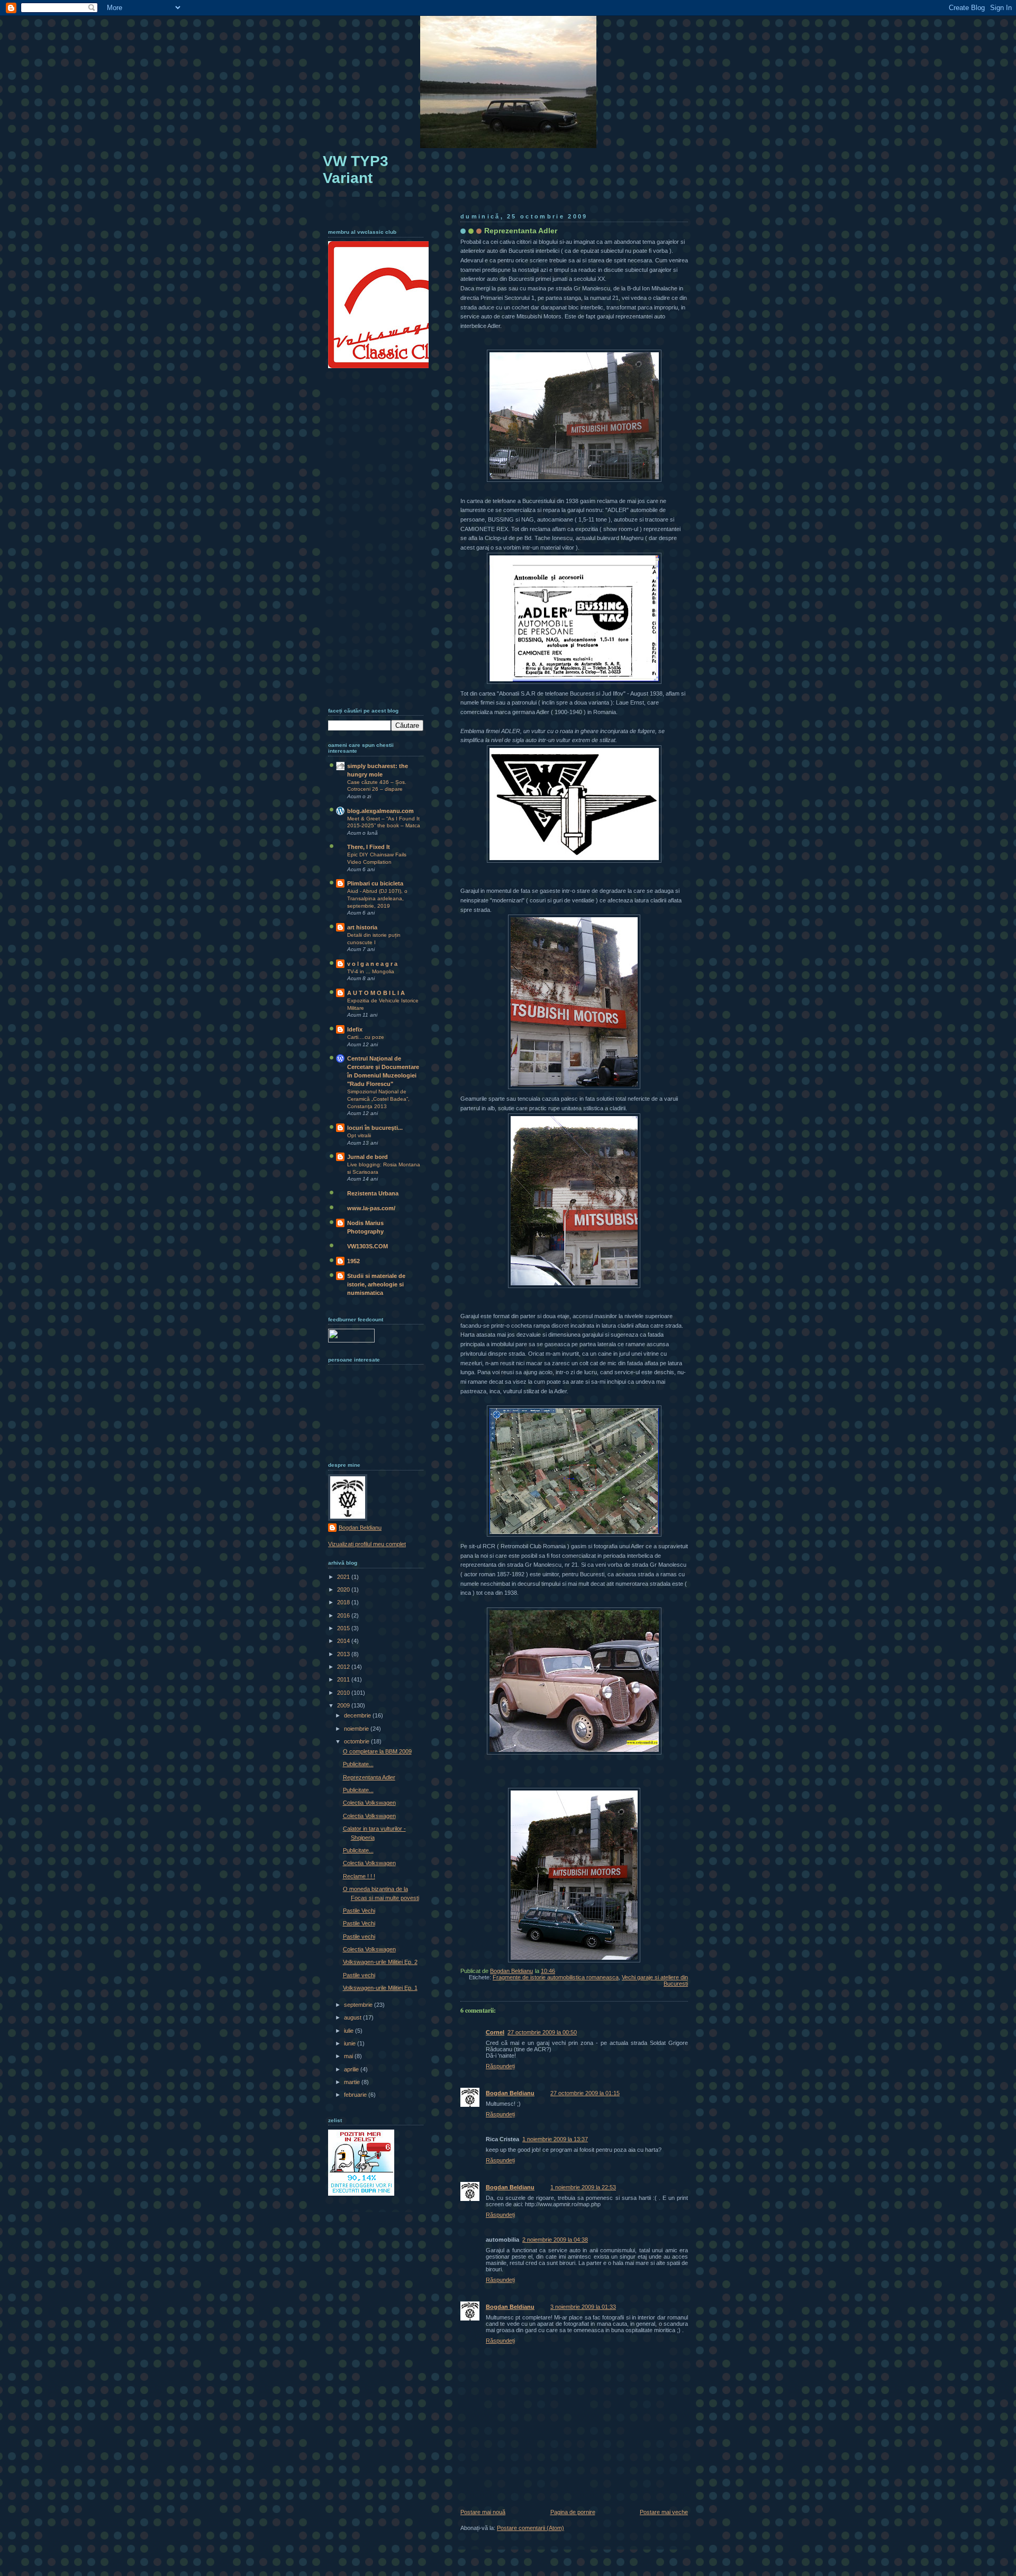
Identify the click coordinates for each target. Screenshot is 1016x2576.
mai (349, 2056)
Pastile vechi (359, 1936)
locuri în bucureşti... (375, 1128)
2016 (344, 1615)
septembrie (359, 2005)
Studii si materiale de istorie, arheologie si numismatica (376, 1284)
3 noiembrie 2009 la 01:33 (583, 2307)
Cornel (495, 2032)
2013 (344, 1654)
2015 (344, 1628)
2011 (344, 1679)
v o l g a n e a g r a (372, 964)
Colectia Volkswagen (369, 1803)
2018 (344, 1602)
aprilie (352, 2069)
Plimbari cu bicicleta (375, 883)
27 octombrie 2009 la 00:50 (542, 2032)
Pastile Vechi (359, 1911)
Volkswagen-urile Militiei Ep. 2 (380, 1962)
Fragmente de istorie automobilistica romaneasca (556, 1977)
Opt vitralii (359, 1135)
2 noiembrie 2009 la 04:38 (555, 2240)
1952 (353, 1261)
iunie (351, 2043)
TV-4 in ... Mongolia (371, 971)
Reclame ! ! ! (359, 1876)
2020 (344, 1590)
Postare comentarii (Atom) (530, 2528)
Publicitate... (358, 1764)
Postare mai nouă (483, 2512)
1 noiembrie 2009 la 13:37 (555, 2139)
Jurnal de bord (368, 1157)
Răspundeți (500, 2066)
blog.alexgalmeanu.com (380, 811)
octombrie (357, 1741)
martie (353, 2082)
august (353, 2017)
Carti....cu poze (366, 1037)
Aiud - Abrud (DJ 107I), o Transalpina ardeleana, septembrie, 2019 (377, 898)
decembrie (358, 1715)
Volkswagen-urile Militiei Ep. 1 (380, 1988)
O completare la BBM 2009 (377, 1751)
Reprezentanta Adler (369, 1777)
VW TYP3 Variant (356, 170)
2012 (344, 1667)
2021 (344, 1577)
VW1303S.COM (368, 1246)
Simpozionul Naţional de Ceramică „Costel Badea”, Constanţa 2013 (378, 1099)
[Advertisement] (370, 535)
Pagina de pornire (573, 2512)
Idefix (355, 1029)
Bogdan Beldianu (510, 2093)
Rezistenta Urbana (373, 1193)
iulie (350, 2031)
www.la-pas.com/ (371, 1208)
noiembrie (357, 1729)
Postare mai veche (664, 2512)
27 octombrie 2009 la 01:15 (585, 2093)
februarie (356, 2095)
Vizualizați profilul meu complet (367, 1544)
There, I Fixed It (369, 847)
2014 (344, 1641)
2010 (344, 1693)
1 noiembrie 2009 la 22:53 (583, 2187)
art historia (362, 927)
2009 (344, 1705)
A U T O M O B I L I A (376, 993)
